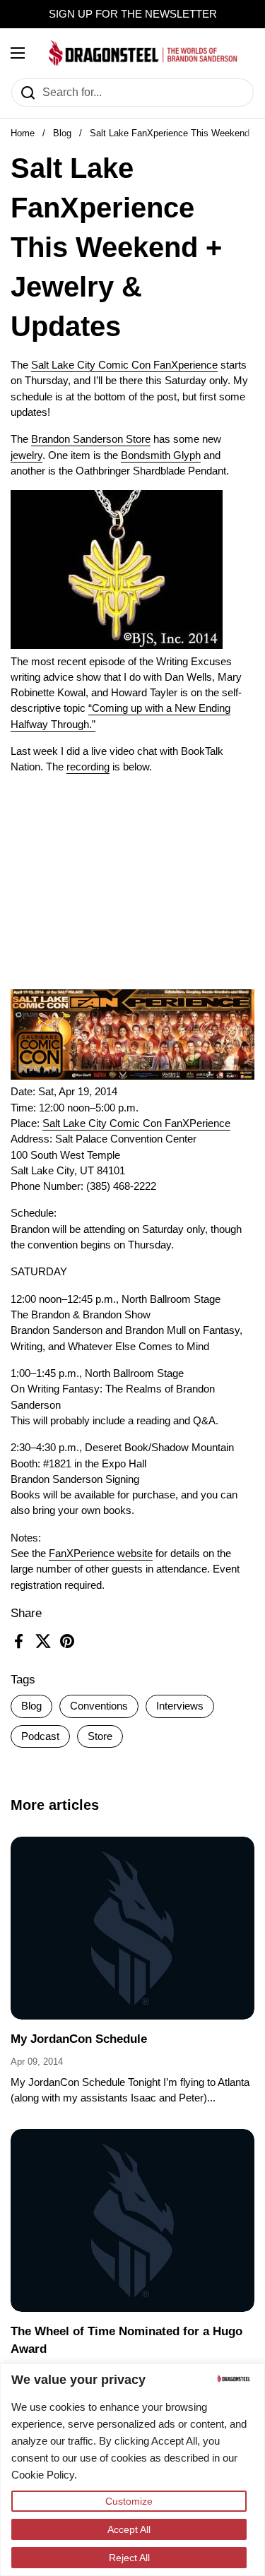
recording (88, 767)
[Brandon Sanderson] (143, 53)
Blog (62, 133)
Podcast (40, 1736)
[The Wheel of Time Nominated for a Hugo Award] (132, 2220)
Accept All (129, 2529)
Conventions (99, 1706)
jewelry (26, 455)
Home (23, 133)
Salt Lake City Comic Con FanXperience (124, 365)
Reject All (129, 2558)
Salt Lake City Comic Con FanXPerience (136, 1123)
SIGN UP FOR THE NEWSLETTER (133, 14)
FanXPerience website (101, 1554)
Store (100, 1736)
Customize (129, 2501)
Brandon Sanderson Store (91, 439)
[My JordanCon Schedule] (132, 1928)
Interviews (180, 1706)
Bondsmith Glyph (161, 455)
